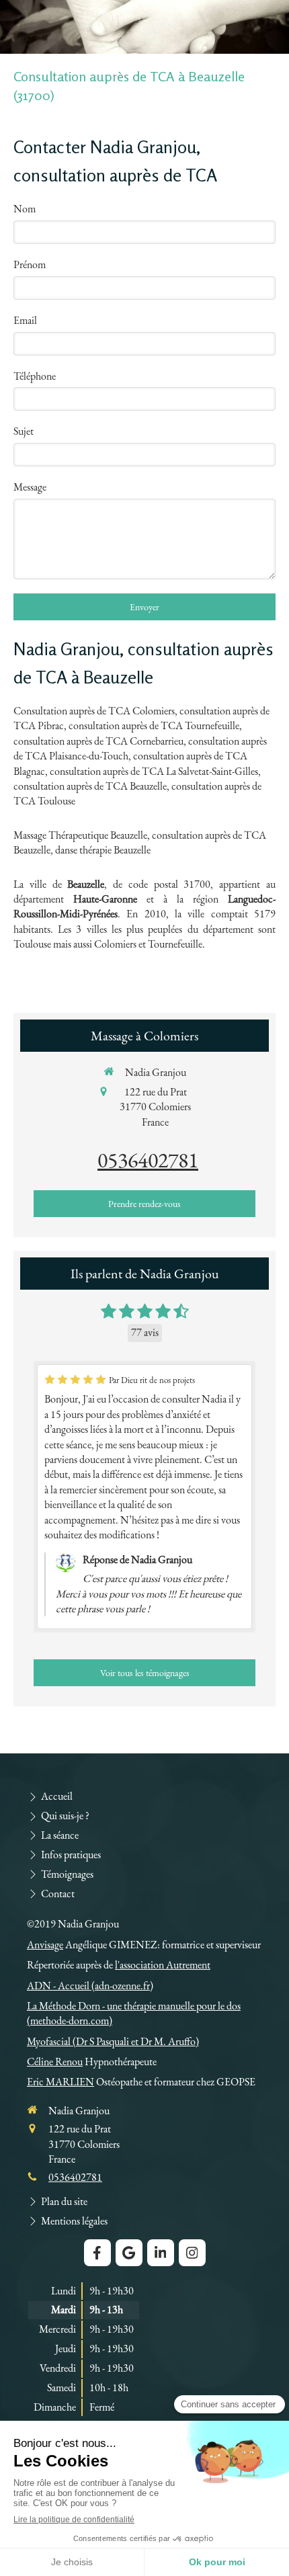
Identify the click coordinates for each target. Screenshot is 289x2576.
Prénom (30, 264)
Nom (25, 209)
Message (30, 487)
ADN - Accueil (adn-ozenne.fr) (90, 1986)
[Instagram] (192, 2253)
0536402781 (148, 1160)
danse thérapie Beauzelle (103, 850)
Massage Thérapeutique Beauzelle (80, 835)
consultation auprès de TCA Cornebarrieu (98, 741)
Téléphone (35, 376)
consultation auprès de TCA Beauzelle (90, 786)
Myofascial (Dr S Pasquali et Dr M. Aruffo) (113, 2041)
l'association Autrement (163, 1965)
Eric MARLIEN (60, 2082)
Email (25, 320)
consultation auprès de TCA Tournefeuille (154, 725)
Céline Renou (55, 2062)
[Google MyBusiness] (129, 2253)
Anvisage (45, 1945)
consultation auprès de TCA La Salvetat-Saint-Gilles (154, 771)
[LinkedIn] (161, 2253)
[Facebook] (97, 2253)
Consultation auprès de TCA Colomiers (94, 711)
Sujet (24, 431)
